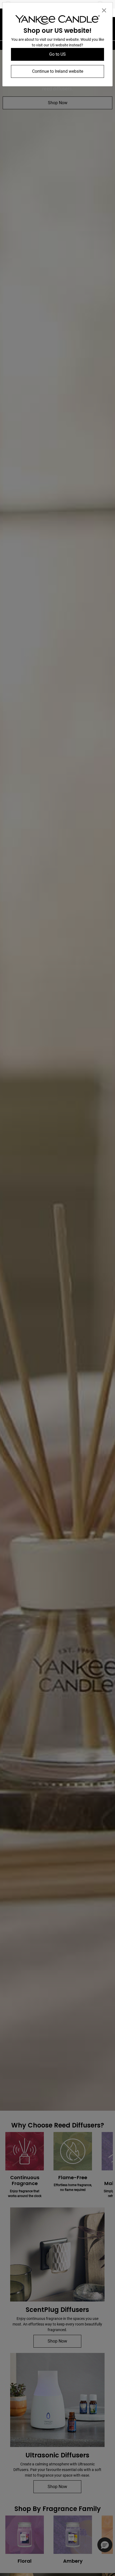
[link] (57, 21)
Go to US (57, 54)
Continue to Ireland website (58, 71)
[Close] (104, 10)
